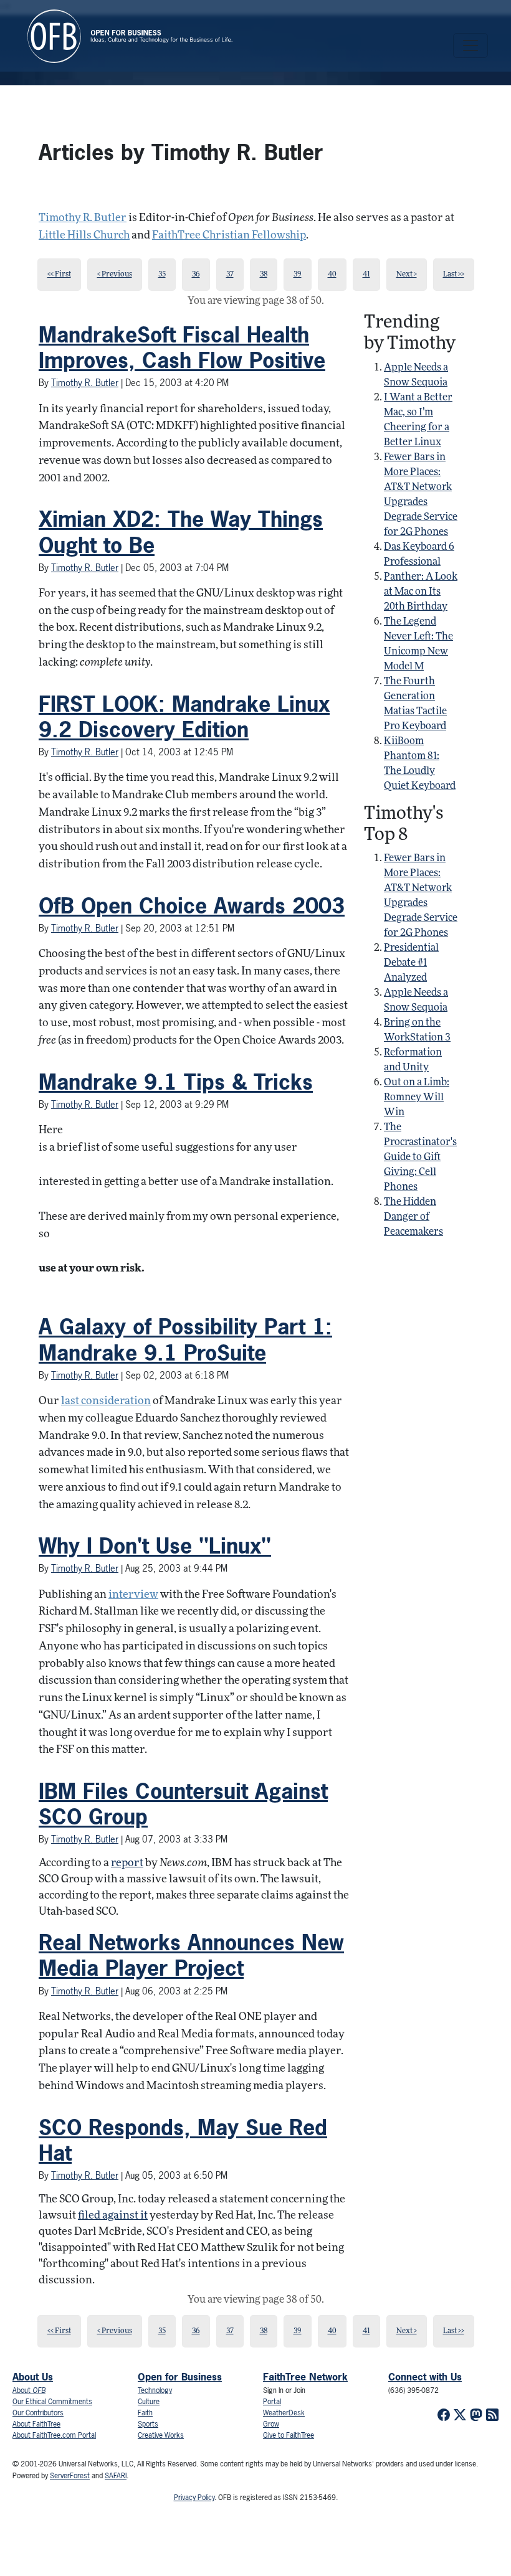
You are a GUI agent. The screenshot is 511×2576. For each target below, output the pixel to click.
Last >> (454, 275)
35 (162, 275)
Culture (149, 2402)
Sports (148, 2424)
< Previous (115, 275)
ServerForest (70, 2476)
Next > (407, 275)
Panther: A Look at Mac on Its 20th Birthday (421, 592)
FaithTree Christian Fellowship (229, 236)
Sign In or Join (284, 2390)
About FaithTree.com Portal (54, 2435)
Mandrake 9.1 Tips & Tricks (176, 1082)
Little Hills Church (84, 236)
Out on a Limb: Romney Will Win (417, 1098)
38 (264, 275)
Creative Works (161, 2435)
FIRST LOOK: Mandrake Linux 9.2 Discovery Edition (184, 716)
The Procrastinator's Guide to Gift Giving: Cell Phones (420, 1158)
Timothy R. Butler (83, 218)
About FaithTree (36, 2424)
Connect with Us (425, 2377)
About (29, 2390)
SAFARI (116, 2476)
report (127, 1863)
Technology (155, 2390)
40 (332, 275)
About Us (33, 2377)
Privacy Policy (194, 2498)
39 (298, 275)
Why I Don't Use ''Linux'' (155, 1545)
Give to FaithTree (289, 2435)
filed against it (113, 2216)
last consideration (106, 1401)
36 (196, 275)
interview (133, 1595)
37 (230, 275)
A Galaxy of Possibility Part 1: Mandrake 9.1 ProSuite (185, 1339)
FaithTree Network (305, 2377)
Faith (145, 2413)
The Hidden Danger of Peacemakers (413, 1217)
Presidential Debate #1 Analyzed (411, 963)
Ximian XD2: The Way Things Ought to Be (181, 531)
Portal (272, 2402)
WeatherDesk (284, 2413)
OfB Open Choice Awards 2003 (192, 905)
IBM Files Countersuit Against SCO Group (183, 1804)
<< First (59, 275)
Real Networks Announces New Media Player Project (191, 1955)
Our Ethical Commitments (52, 2402)
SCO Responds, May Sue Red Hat (183, 2140)
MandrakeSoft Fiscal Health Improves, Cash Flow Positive (182, 347)
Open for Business (180, 2377)
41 (366, 275)
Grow (271, 2424)
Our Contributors (38, 2413)
